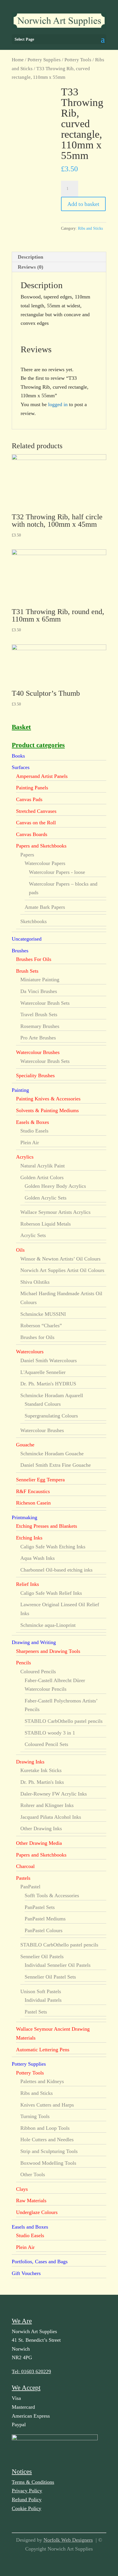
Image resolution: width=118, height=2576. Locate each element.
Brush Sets (27, 971)
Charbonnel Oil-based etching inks (56, 1570)
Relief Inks (27, 1584)
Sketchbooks (34, 921)
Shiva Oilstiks (35, 1282)
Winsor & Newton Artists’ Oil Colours (60, 1259)
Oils (20, 1250)
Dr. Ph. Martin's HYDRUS (48, 1384)
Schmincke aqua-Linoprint (48, 1625)
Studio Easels (34, 1131)
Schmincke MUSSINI (43, 1314)
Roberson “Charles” (41, 1326)
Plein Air (30, 1143)
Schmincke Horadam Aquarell (52, 1395)
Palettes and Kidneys (42, 2081)
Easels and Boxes (30, 2227)
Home (18, 60)
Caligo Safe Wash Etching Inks (53, 1547)
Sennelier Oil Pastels (42, 1956)
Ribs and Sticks (90, 228)
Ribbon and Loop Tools (45, 2128)
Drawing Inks (30, 1762)
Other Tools (33, 2174)
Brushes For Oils (34, 959)
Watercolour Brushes (38, 1052)
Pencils (23, 1663)
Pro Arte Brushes (38, 1038)
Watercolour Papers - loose (57, 872)
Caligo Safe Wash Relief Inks (51, 1593)
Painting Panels (32, 788)
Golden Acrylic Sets (46, 1198)
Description (31, 257)
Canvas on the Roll (36, 823)
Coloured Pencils (38, 1672)
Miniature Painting (40, 980)
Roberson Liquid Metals (46, 1224)
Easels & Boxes (33, 1122)
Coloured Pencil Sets (46, 1744)
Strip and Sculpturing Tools (49, 2151)
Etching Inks (29, 1538)
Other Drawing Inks (41, 1828)
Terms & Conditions (33, 2482)
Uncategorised (27, 939)
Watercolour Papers (45, 863)
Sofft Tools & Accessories (52, 1895)
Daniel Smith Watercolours (49, 1360)
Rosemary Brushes (40, 1026)
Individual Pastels (43, 2000)
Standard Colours (43, 1404)
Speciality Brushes (35, 1075)
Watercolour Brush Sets (45, 1003)
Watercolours (30, 1352)
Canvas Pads (29, 799)
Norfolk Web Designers (68, 2540)
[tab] (59, 257)
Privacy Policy (27, 2491)
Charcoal (25, 1866)
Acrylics (25, 1157)
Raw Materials (31, 2201)
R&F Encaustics (33, 1491)
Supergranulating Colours (51, 1416)
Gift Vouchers (26, 2273)
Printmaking (24, 1517)
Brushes (20, 951)
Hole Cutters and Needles (47, 2140)
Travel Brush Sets (39, 1014)
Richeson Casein (33, 1503)
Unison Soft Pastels (41, 1991)
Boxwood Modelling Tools (48, 2163)
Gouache (25, 1445)
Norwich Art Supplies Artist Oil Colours (62, 1270)
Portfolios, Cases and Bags (40, 2262)
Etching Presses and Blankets (47, 1526)
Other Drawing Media (39, 1843)
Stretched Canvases (36, 811)
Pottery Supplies (44, 60)
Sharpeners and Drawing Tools (48, 1651)
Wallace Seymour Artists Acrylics (55, 1212)
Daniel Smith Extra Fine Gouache (56, 1465)
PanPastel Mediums (45, 1919)
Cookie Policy (26, 2508)
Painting (20, 1090)
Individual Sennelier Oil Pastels (58, 1965)
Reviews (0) (31, 267)
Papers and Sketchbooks (41, 846)
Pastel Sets (36, 2012)
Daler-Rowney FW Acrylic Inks (54, 1794)
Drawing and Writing (34, 1642)
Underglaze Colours (37, 2212)
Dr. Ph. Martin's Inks (42, 1782)
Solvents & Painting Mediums (47, 1110)
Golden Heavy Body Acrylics (55, 1186)
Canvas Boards (32, 834)
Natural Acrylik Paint (43, 1166)
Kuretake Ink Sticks (41, 1770)
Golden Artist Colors (42, 1177)
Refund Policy (27, 2500)
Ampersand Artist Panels (42, 776)
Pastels (23, 1878)
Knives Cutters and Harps (47, 2105)
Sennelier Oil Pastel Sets (50, 1977)
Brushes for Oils (37, 1337)
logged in (58, 404)
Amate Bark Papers (45, 907)
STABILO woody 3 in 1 (50, 1733)
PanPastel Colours (44, 1930)
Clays (22, 2189)
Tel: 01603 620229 (31, 2372)
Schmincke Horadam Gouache (52, 1454)
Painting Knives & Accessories (48, 1099)
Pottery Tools (78, 60)
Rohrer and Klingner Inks (47, 1805)
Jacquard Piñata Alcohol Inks (51, 1817)
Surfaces (21, 767)
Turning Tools (35, 2116)
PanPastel (30, 1887)
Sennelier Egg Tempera (40, 1480)
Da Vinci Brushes (39, 991)
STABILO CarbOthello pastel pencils (64, 1721)
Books (18, 756)
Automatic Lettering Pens (43, 2050)
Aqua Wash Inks (38, 1558)
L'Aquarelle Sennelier (43, 1372)
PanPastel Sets (40, 1907)
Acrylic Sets (33, 1235)
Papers (27, 855)
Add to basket (83, 204)
